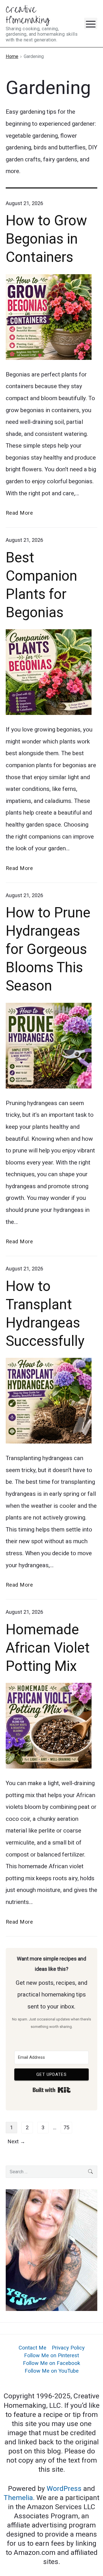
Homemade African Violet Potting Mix (48, 1648)
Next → (16, 2142)
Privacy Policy (68, 2348)
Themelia (18, 2498)
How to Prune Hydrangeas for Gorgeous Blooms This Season (48, 949)
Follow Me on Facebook (51, 2363)
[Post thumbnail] (51, 672)
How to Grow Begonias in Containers (46, 239)
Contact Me (32, 2348)
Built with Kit (52, 2090)
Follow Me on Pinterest (51, 2356)
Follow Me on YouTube (52, 2371)
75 (66, 2128)
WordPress (65, 2488)
